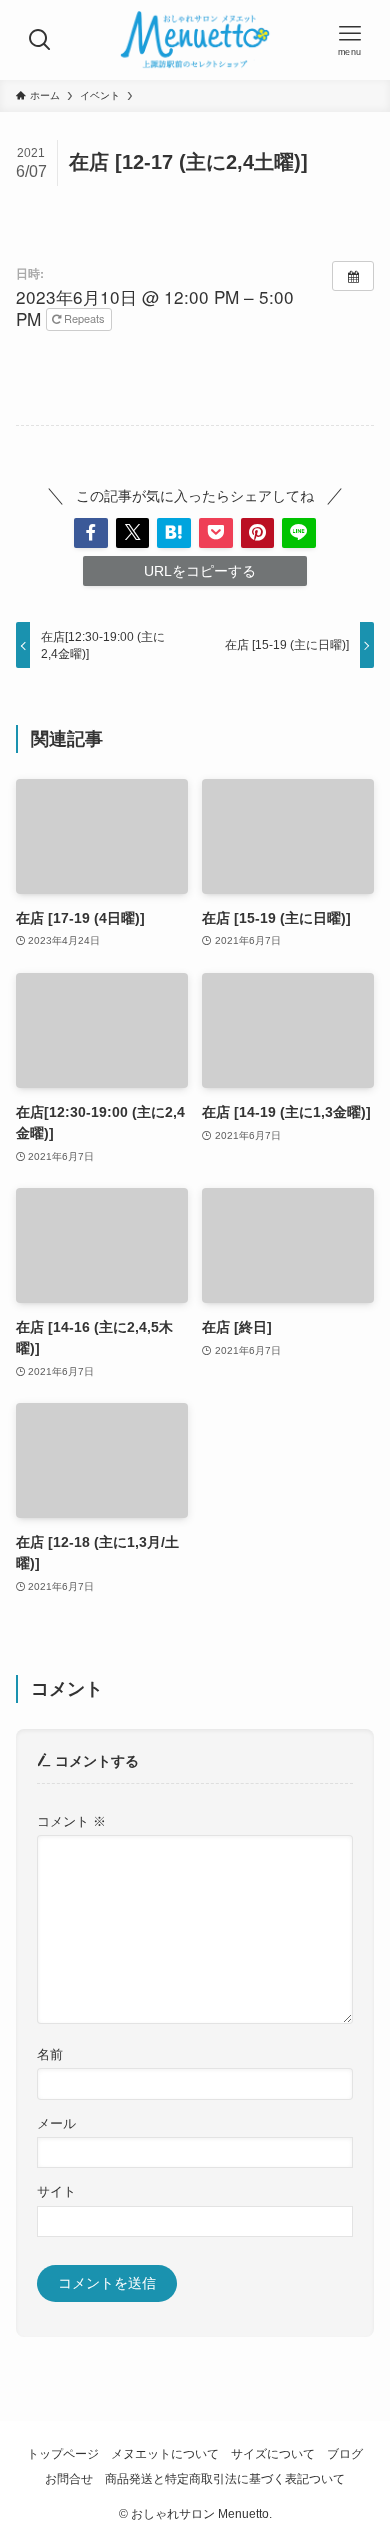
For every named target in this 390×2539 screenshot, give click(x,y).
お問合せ (69, 2478)
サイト (56, 2192)
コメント (71, 1822)
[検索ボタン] (40, 40)
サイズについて (273, 2453)
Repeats (84, 318)
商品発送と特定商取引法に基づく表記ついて (225, 2478)
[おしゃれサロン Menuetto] (195, 40)
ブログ (345, 2453)
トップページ (63, 2453)
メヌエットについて (165, 2453)
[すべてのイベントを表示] (353, 276)
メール (56, 2124)
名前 (50, 2055)
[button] (91, 533)
